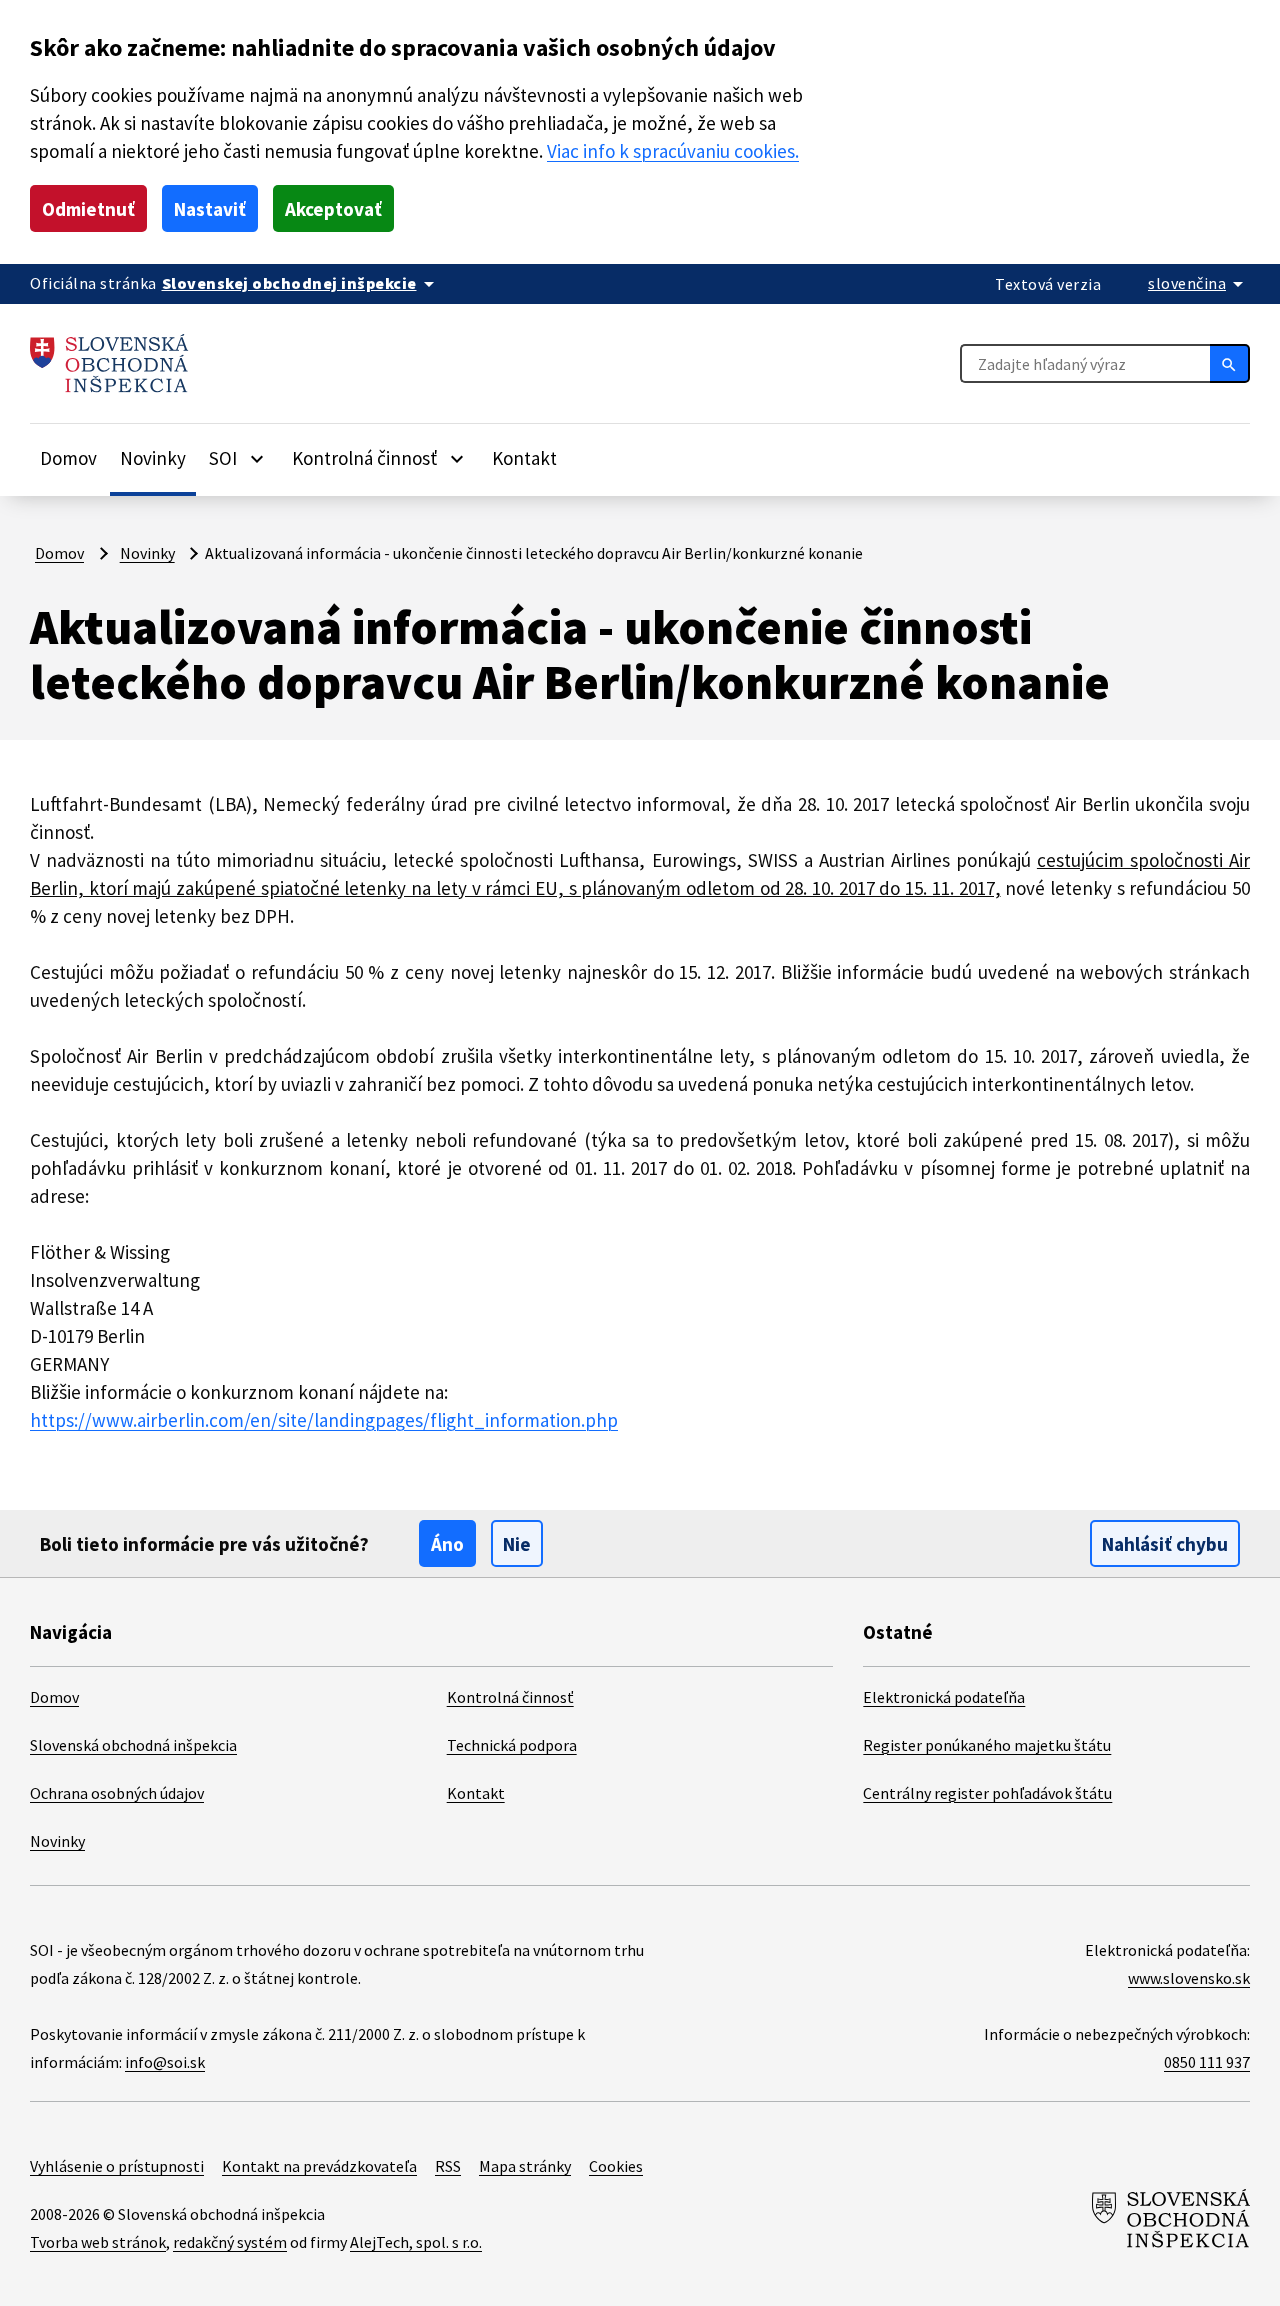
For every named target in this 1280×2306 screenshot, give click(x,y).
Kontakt (524, 458)
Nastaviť (210, 209)
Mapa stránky (525, 2166)
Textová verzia (1048, 284)
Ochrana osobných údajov (117, 1793)
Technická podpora (512, 1745)
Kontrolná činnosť (510, 1697)
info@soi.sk (165, 2062)
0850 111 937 (1207, 2062)
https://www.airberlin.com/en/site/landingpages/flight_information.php (324, 1420)
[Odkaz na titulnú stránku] (109, 363)
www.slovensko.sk (1189, 1978)
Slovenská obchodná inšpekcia (133, 1745)
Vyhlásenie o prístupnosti (117, 2166)
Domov (68, 458)
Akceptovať (333, 209)
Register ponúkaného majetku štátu (987, 1745)
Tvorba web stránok (98, 2242)
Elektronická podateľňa (944, 1697)
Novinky (153, 458)
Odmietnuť (88, 209)
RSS (448, 2166)
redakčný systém (230, 2242)
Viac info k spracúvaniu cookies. (673, 151)
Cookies (616, 2166)
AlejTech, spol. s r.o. (416, 2242)
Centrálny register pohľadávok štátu (987, 1793)
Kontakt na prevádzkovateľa (319, 2166)
